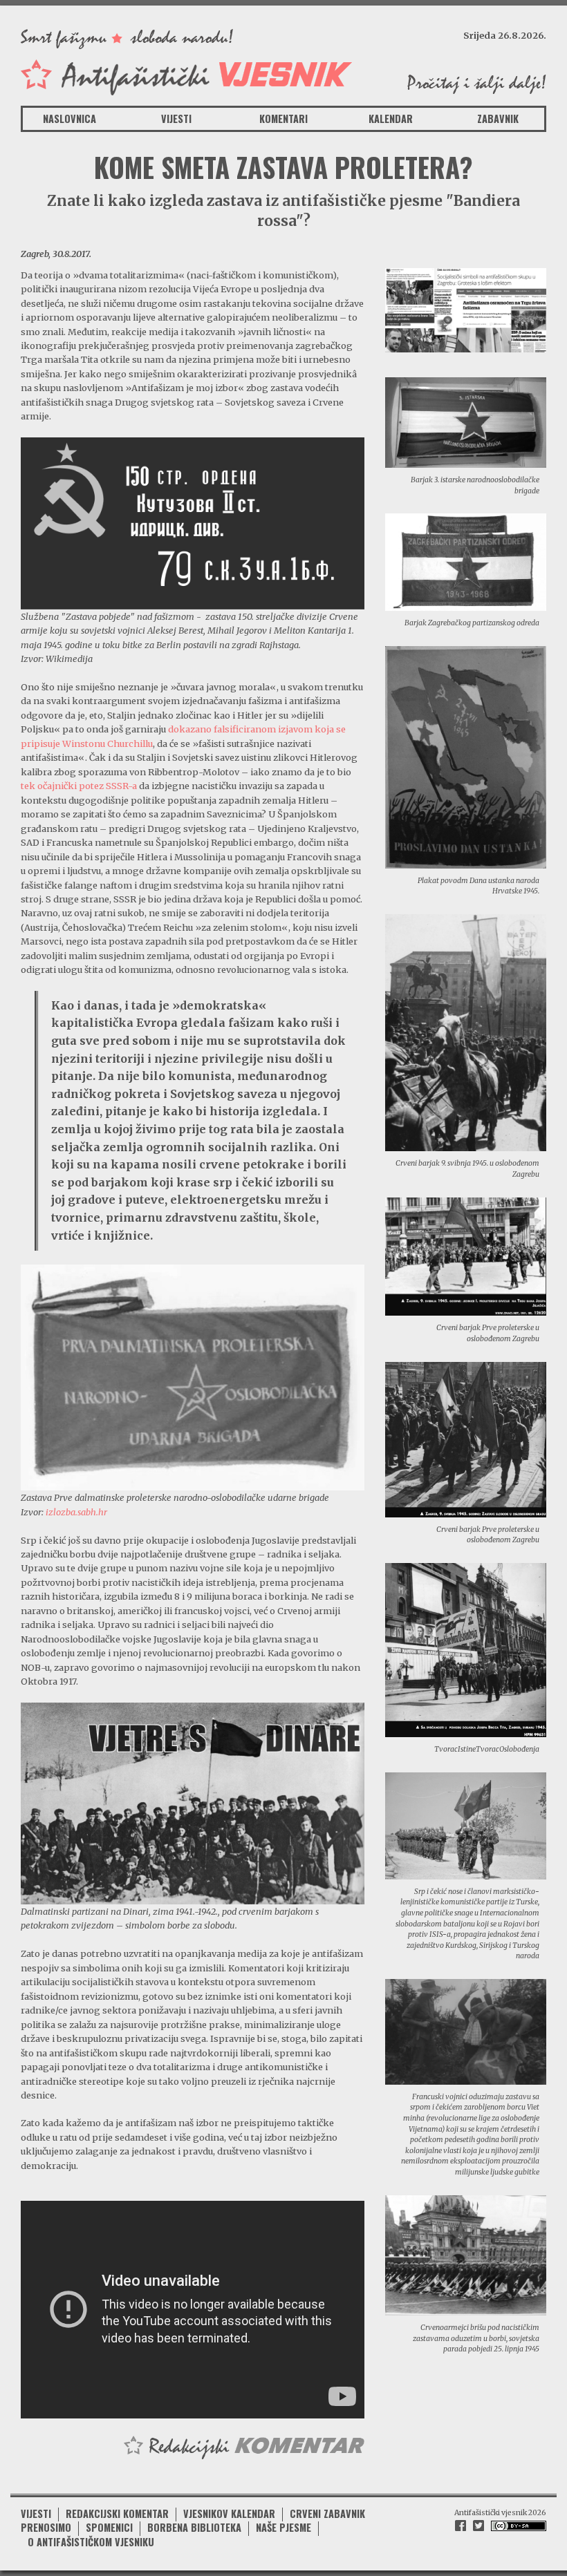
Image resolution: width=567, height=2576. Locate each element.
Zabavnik (498, 119)
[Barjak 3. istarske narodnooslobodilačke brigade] (466, 422)
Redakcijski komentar (117, 2513)
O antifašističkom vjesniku (91, 2542)
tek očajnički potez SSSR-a (79, 786)
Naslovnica (69, 119)
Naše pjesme (283, 2527)
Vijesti (176, 119)
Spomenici (109, 2527)
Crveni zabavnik (327, 2513)
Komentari (283, 119)
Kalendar (391, 119)
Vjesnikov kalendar (229, 2513)
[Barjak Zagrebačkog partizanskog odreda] (466, 561)
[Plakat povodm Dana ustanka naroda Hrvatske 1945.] (466, 756)
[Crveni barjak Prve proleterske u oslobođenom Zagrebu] (466, 1256)
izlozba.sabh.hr (76, 1512)
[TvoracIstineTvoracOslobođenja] (466, 1649)
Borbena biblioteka (194, 2527)
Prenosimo (46, 2527)
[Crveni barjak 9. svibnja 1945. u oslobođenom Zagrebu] (466, 1032)
